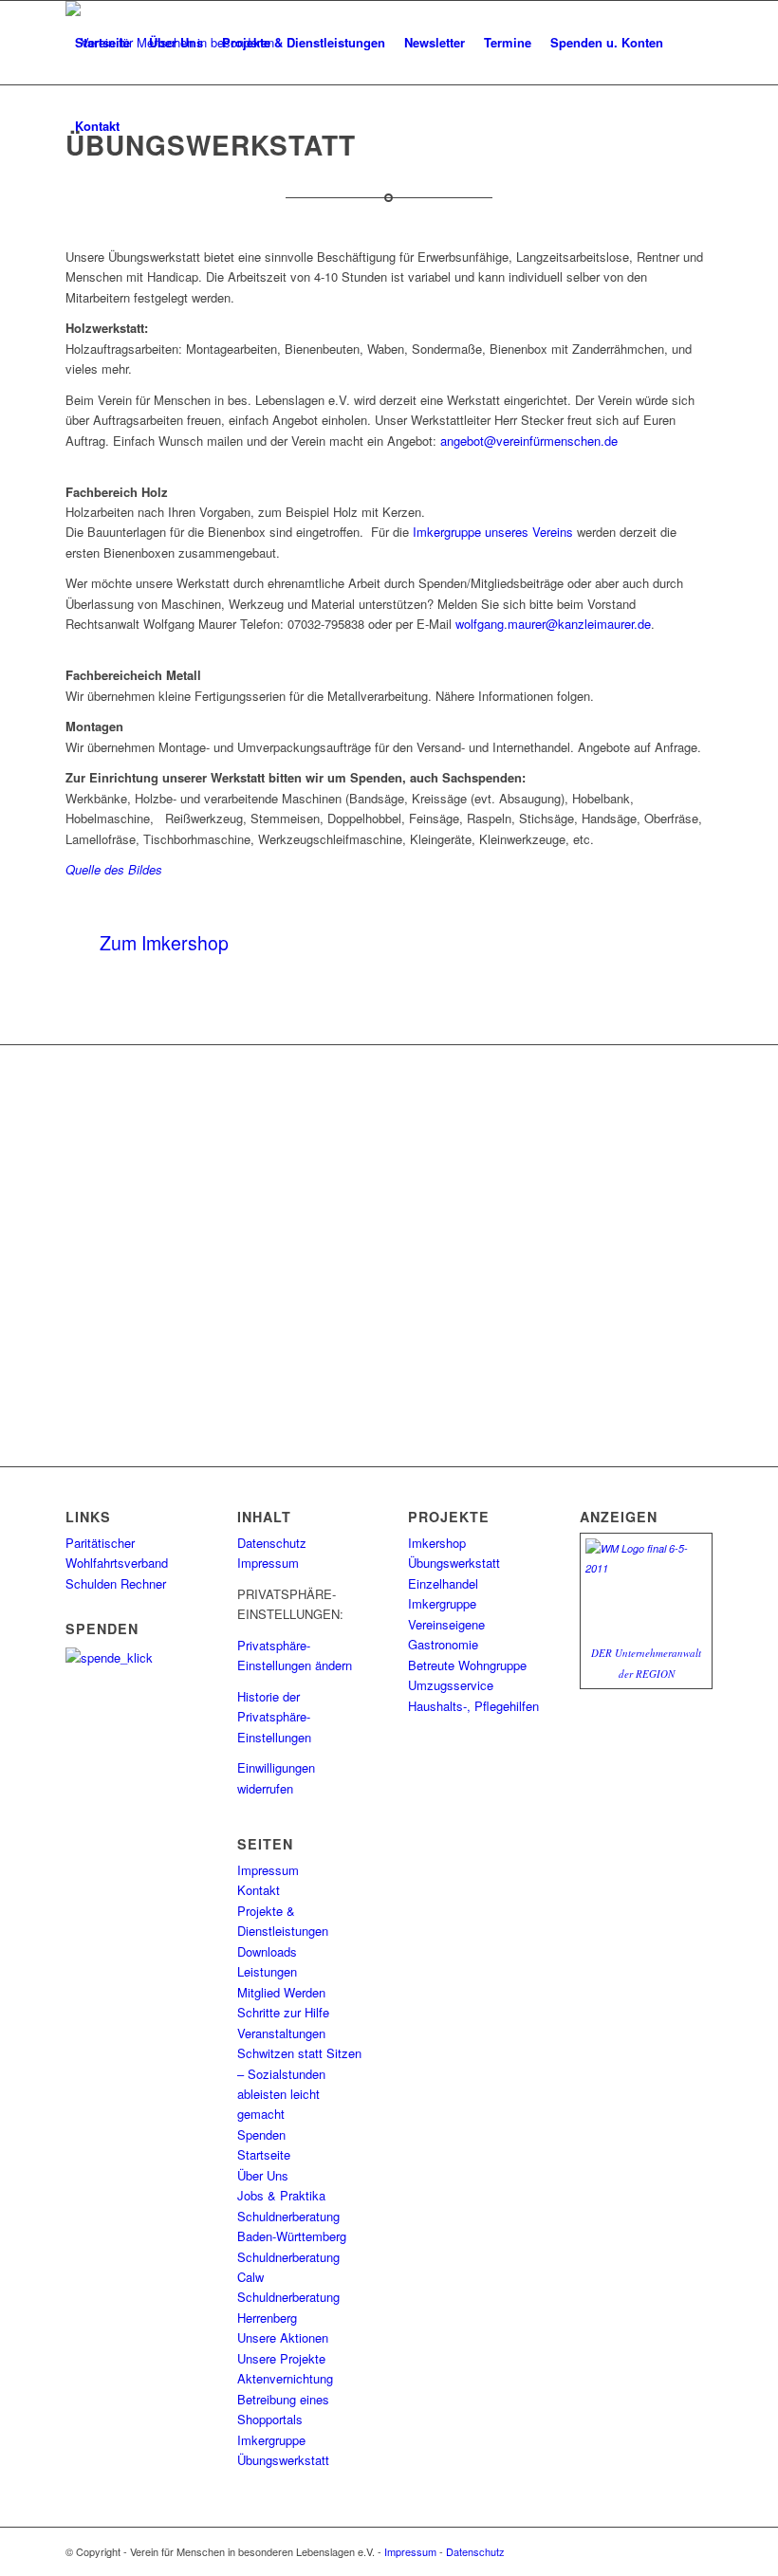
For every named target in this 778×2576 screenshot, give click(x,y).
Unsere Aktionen (283, 2337)
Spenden (261, 2134)
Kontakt (259, 1890)
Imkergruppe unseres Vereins (493, 532)
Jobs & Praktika (281, 2195)
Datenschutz (272, 1543)
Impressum (268, 1563)
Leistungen (267, 1971)
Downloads (267, 1951)
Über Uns (263, 2175)
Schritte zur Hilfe (283, 2012)
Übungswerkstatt (283, 2460)
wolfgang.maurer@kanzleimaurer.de (553, 624)
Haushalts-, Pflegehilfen (473, 1706)
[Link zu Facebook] (698, 2551)
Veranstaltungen (281, 2033)
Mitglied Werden (281, 1992)
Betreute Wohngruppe (467, 1665)
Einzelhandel (443, 1583)
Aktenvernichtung (285, 2378)
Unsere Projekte (281, 2358)
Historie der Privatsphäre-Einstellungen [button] (274, 1717)
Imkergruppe (271, 2440)
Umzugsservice (451, 1685)
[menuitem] (102, 43)
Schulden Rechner (116, 1583)
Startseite (264, 2154)
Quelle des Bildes (114, 869)
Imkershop (437, 1543)
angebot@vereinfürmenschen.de (529, 441)
